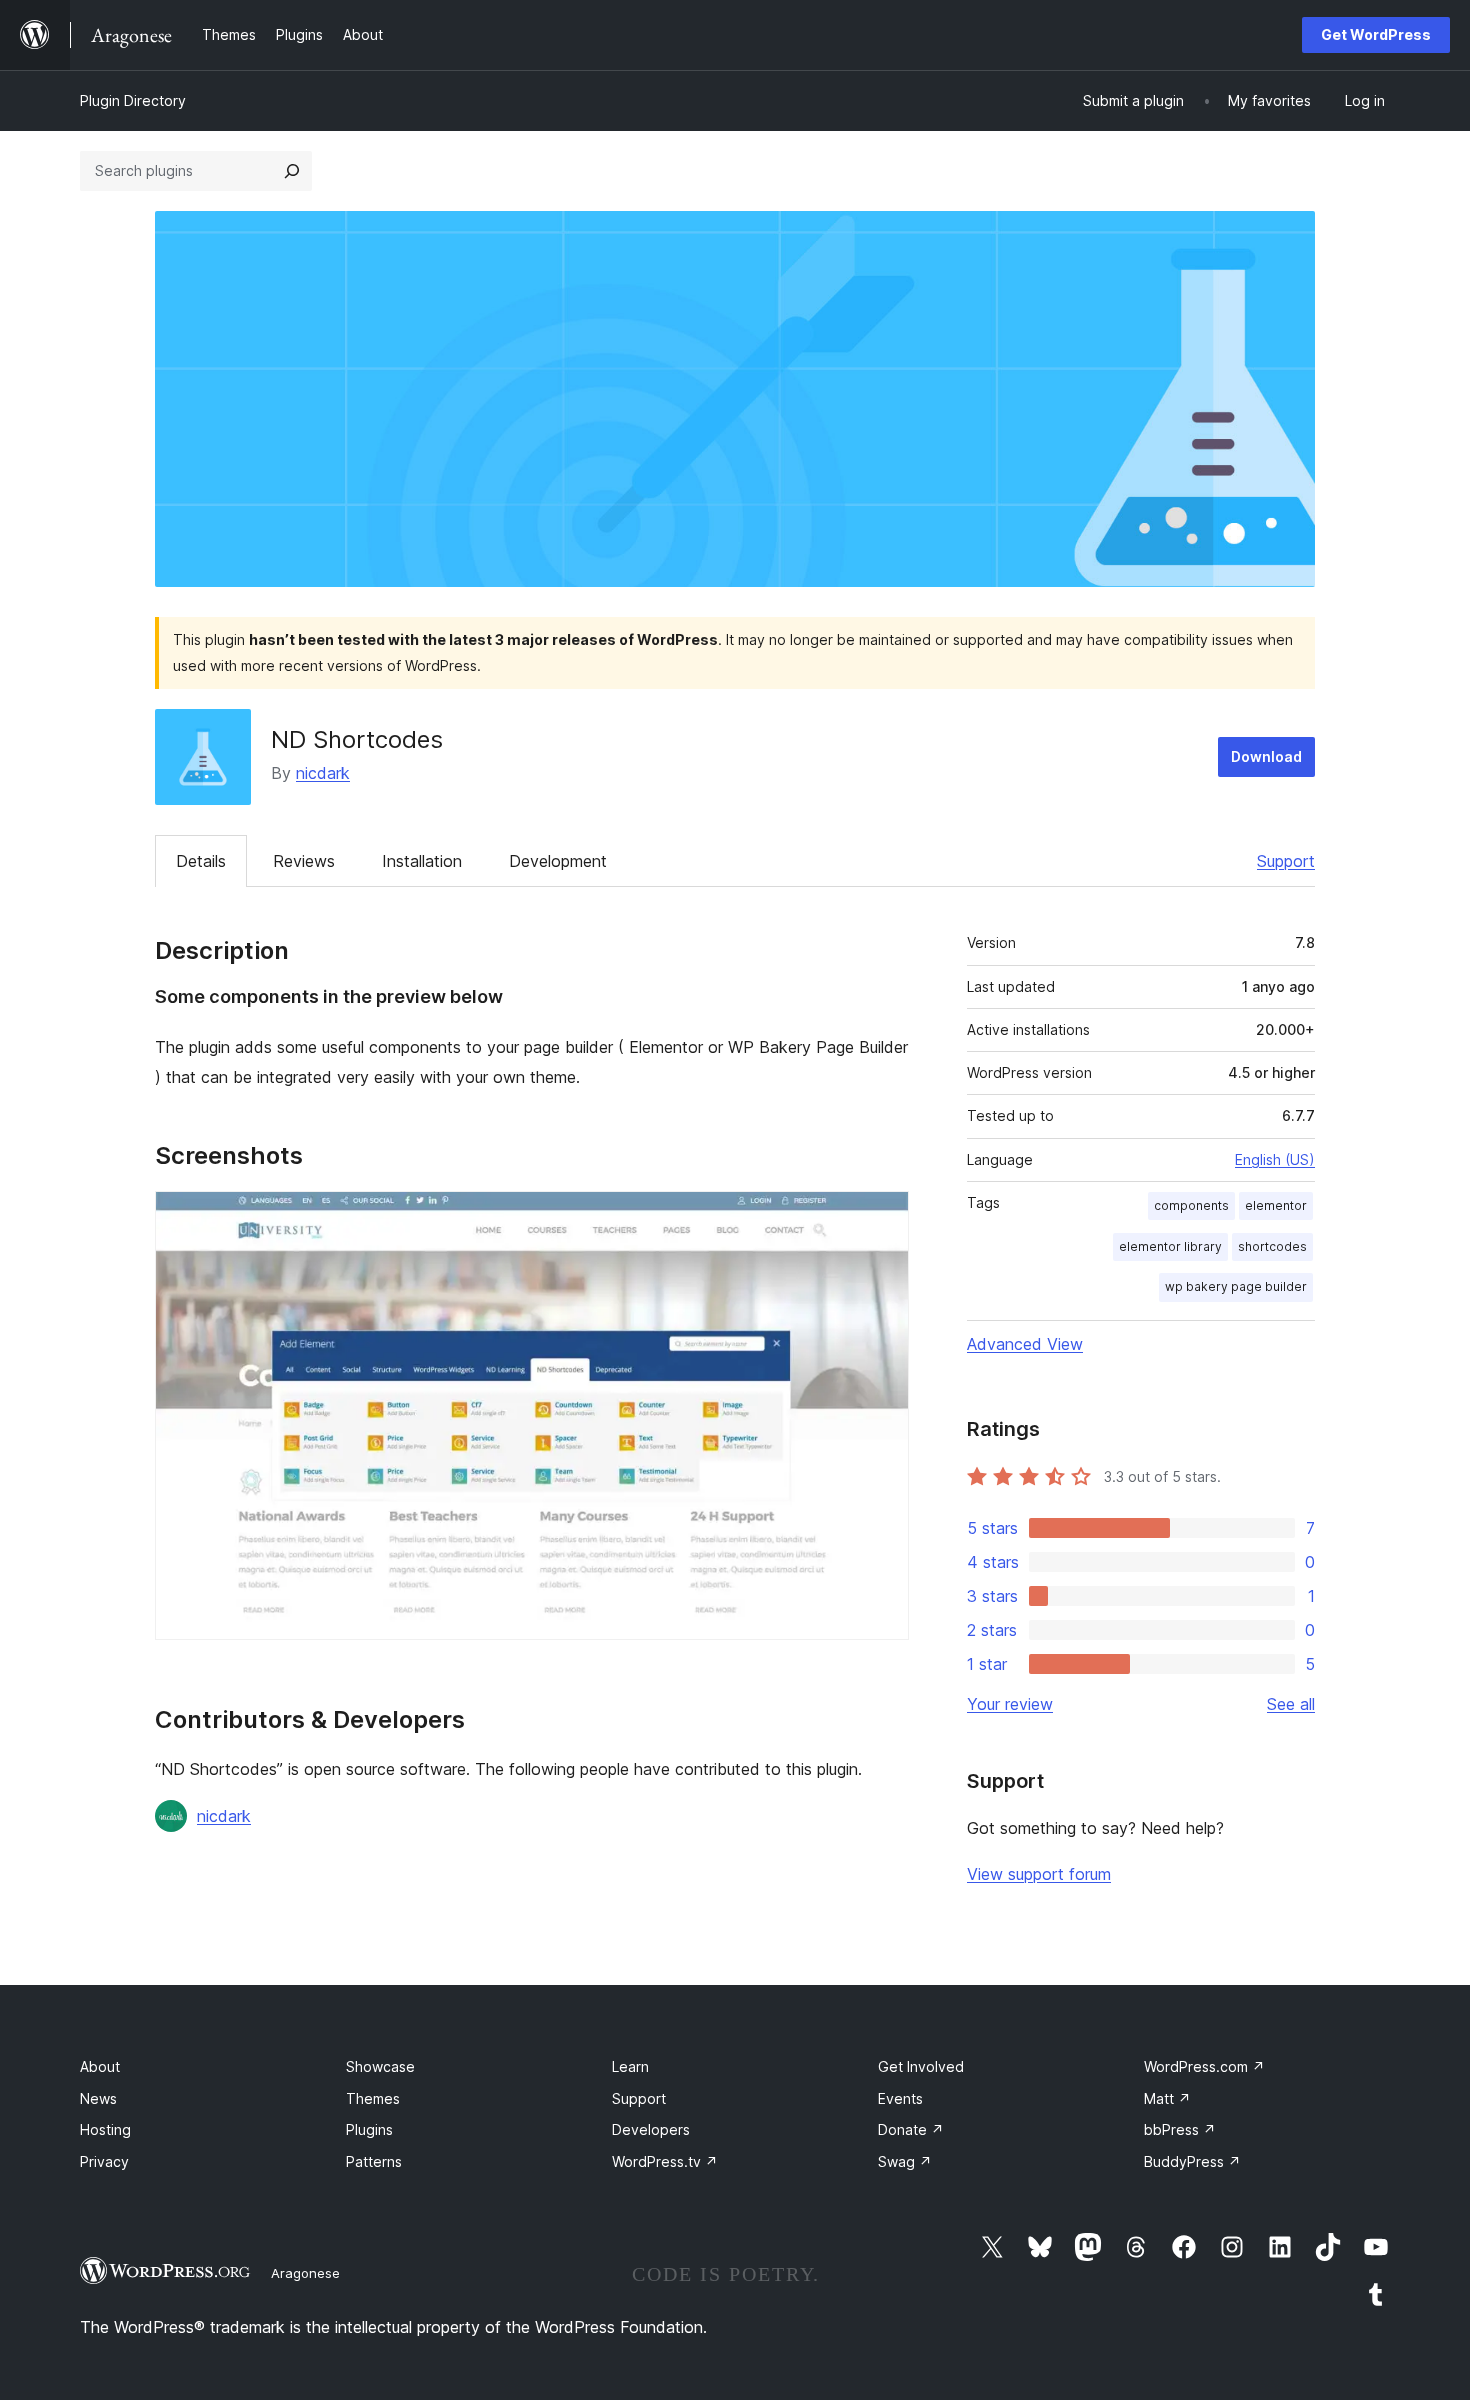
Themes (373, 2098)
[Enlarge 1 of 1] (882, 1218)
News (98, 2098)
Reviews (304, 861)
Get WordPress (1376, 34)
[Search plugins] (292, 171)
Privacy (104, 2161)
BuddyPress (1192, 2161)
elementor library (1170, 1246)
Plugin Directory (133, 100)
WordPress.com (1204, 2066)
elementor (1276, 1205)
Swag (905, 2161)
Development (558, 861)
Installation (422, 861)
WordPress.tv (665, 2161)
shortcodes (1272, 1246)
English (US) (1275, 1159)
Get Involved (921, 2066)
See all (1291, 1704)
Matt (1167, 2098)
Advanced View (1025, 1344)
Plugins (369, 2129)
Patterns (374, 2161)
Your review (1010, 1704)
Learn (630, 2066)
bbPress (1180, 2129)
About (100, 2066)
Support (1286, 861)
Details (201, 861)
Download (1266, 756)
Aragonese (305, 2273)
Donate (911, 2129)
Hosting (105, 2129)
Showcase (380, 2066)
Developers (651, 2129)
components (1191, 1205)
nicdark (323, 773)
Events (900, 2098)
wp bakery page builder (1236, 1286)
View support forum (1039, 1874)
